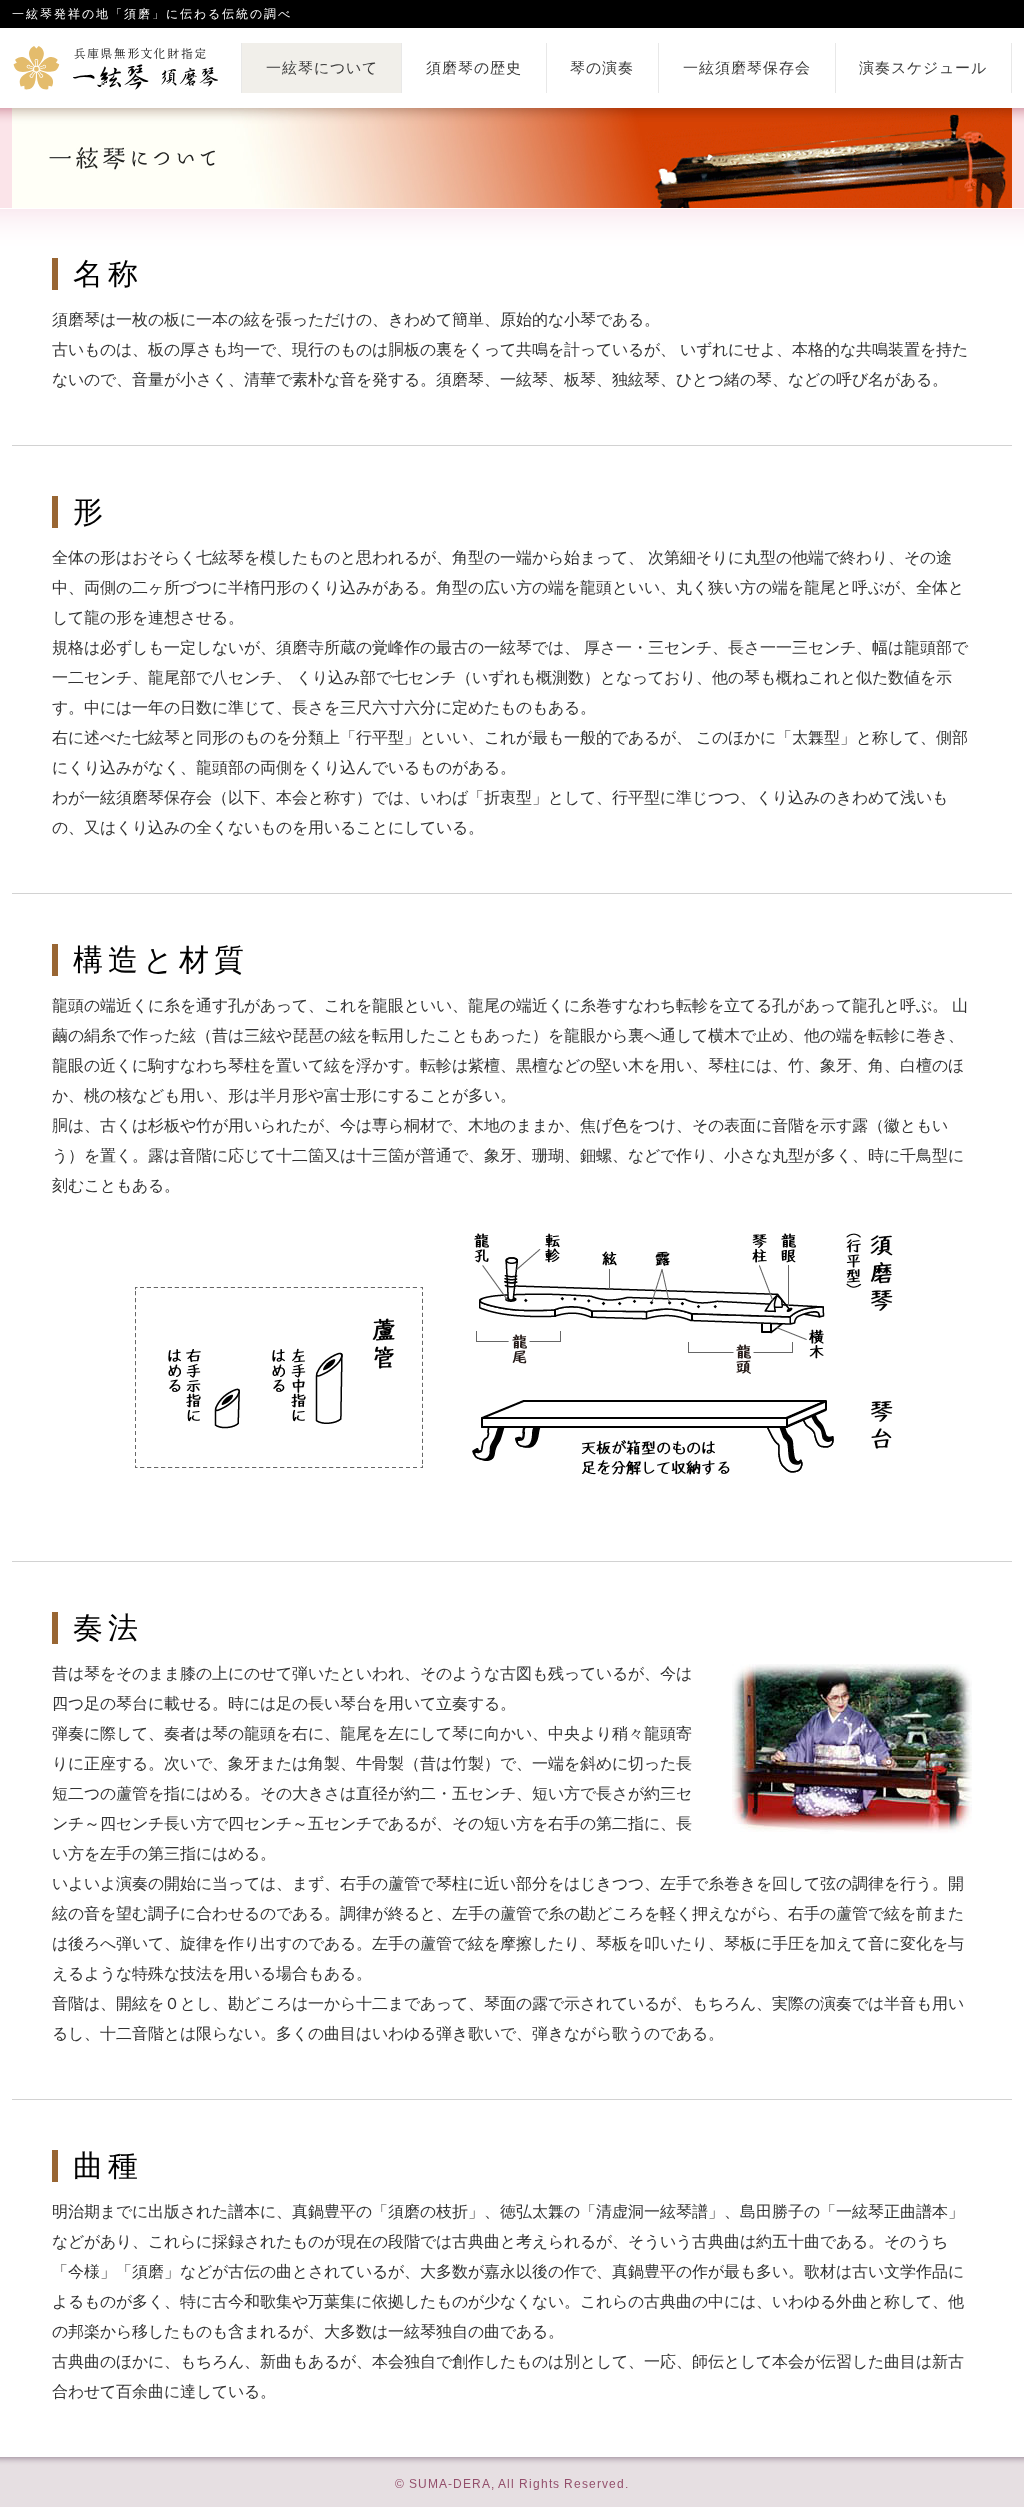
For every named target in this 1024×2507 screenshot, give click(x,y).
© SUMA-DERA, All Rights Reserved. (512, 2484)
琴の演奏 (602, 68)
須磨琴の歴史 (474, 68)
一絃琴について (322, 68)
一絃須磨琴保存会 (747, 68)
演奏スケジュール (923, 68)
